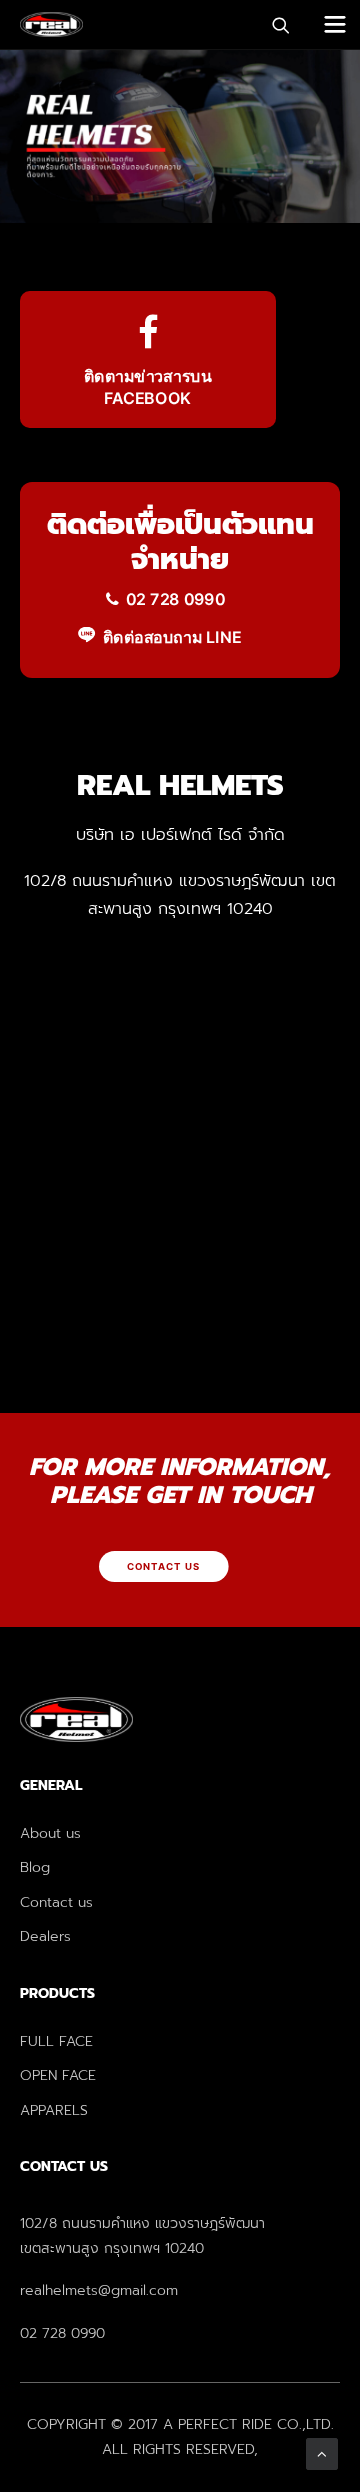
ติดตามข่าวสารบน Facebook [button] (150, 388)
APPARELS (54, 2110)
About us (50, 1833)
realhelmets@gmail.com (99, 2290)
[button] (335, 24)
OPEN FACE (58, 2075)
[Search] (272, 25)
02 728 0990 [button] (175, 598)
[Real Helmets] (51, 24)
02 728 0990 (62, 2333)
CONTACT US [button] (164, 1567)
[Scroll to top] (322, 2453)
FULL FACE (56, 2041)
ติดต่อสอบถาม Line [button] (172, 636)
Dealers (45, 1936)
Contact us (56, 1902)
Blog (35, 1867)
